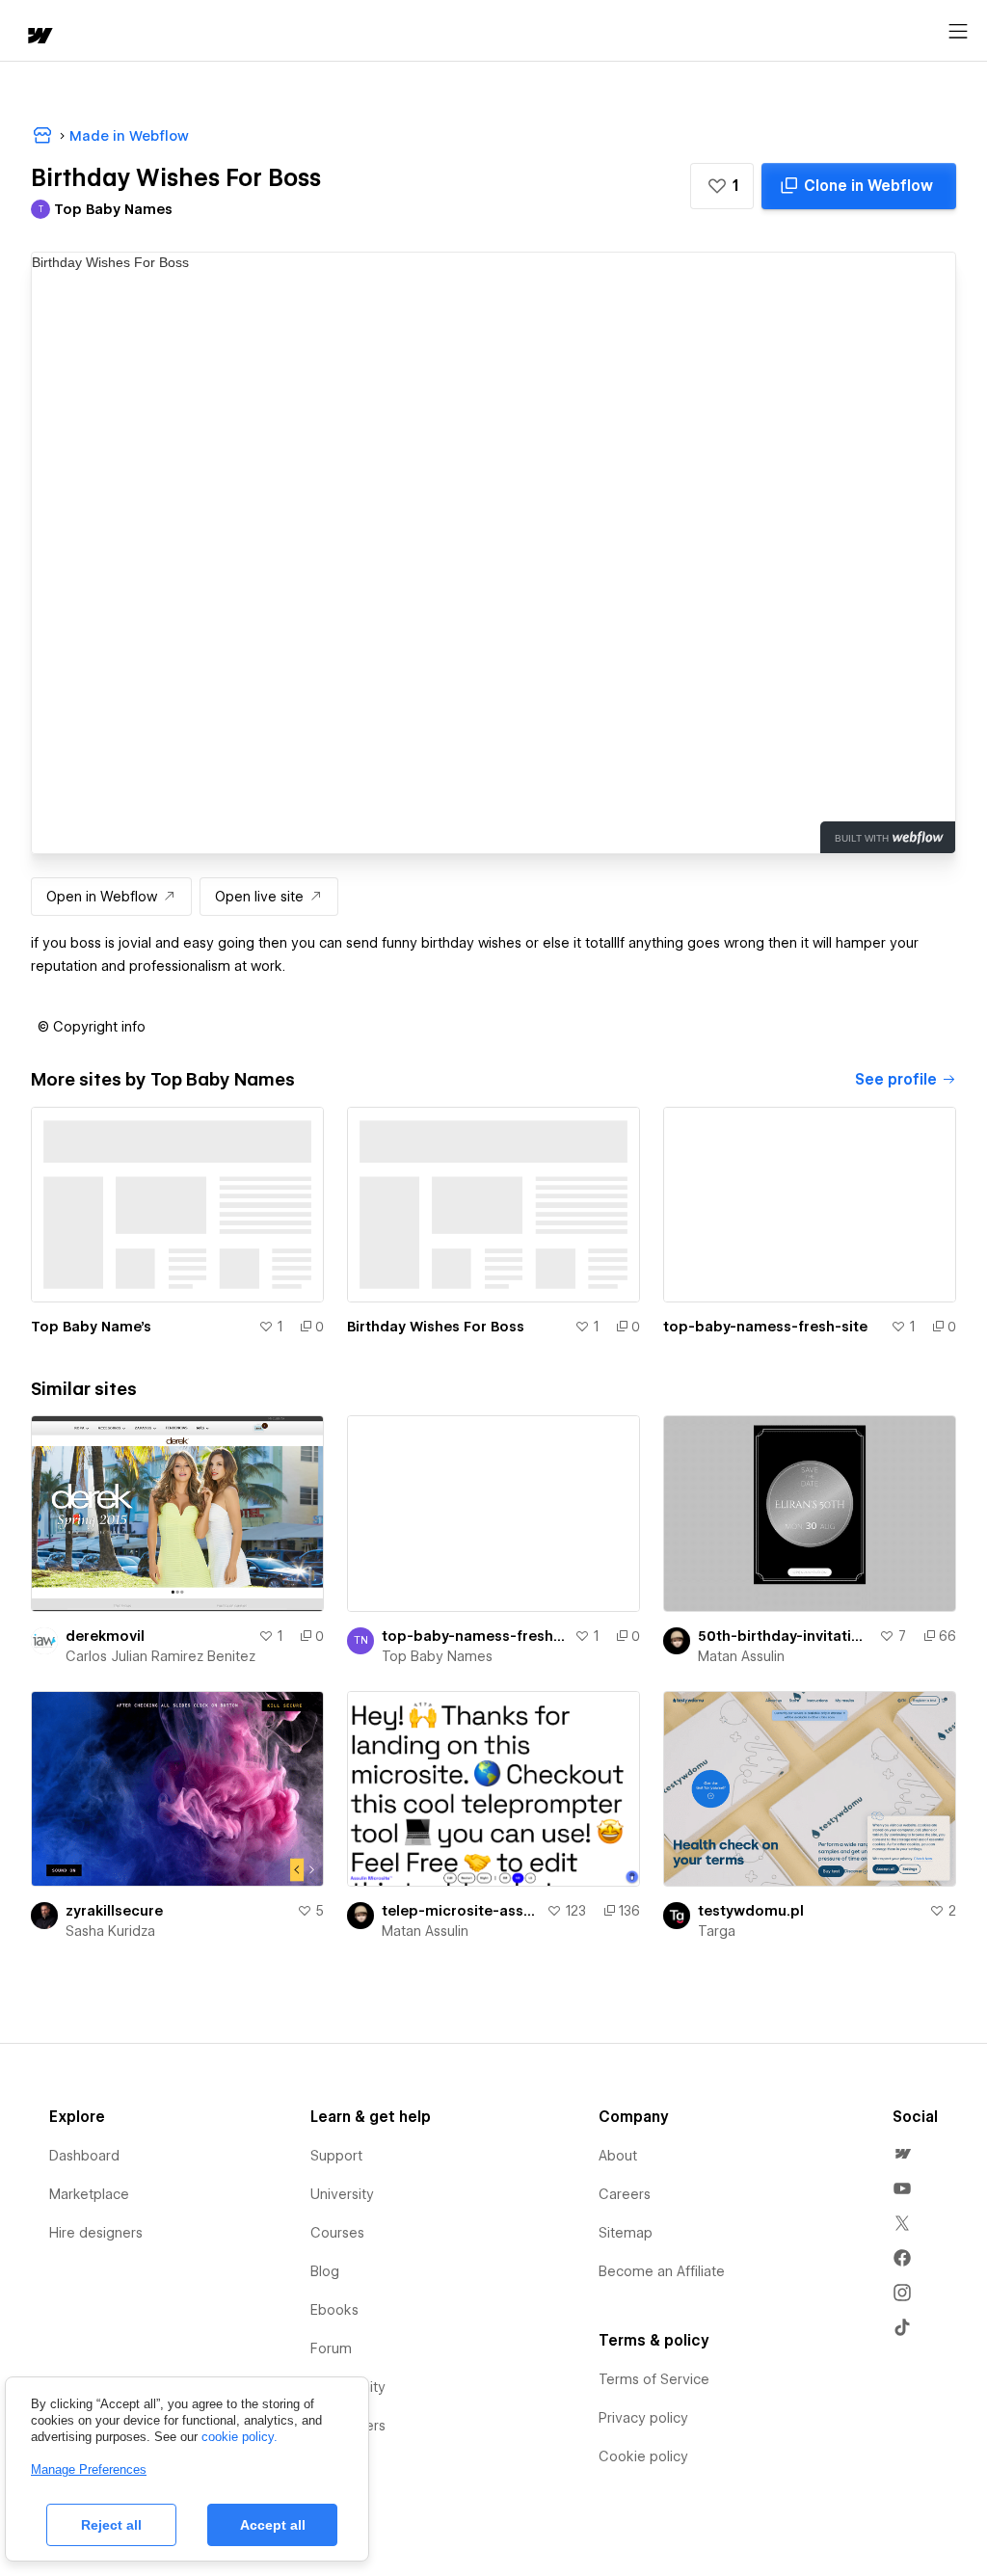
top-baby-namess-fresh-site (765, 1327)
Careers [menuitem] (625, 2194)
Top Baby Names (437, 1656)
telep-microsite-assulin (460, 1911)
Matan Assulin (741, 1656)
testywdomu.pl (751, 1911)
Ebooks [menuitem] (334, 2310)
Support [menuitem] (336, 2156)
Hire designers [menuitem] (96, 2233)
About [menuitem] (618, 2156)
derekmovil (105, 1636)
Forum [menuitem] (331, 2348)
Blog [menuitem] (325, 2271)
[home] (39, 37)
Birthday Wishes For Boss (436, 1327)
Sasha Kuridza (110, 1931)
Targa (717, 1931)
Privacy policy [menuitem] (643, 2418)
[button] (722, 186)
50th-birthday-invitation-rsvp (785, 1636)
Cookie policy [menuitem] (643, 2456)
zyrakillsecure (114, 1911)
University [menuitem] (342, 2194)
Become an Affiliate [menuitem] (662, 2271)
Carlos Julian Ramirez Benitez (160, 1656)
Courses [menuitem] (337, 2233)
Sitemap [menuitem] (626, 2233)
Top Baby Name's (91, 1327)
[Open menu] (958, 32)
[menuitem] (902, 2154)
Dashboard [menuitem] (84, 2156)
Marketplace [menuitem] (89, 2194)
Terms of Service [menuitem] (654, 2379)
